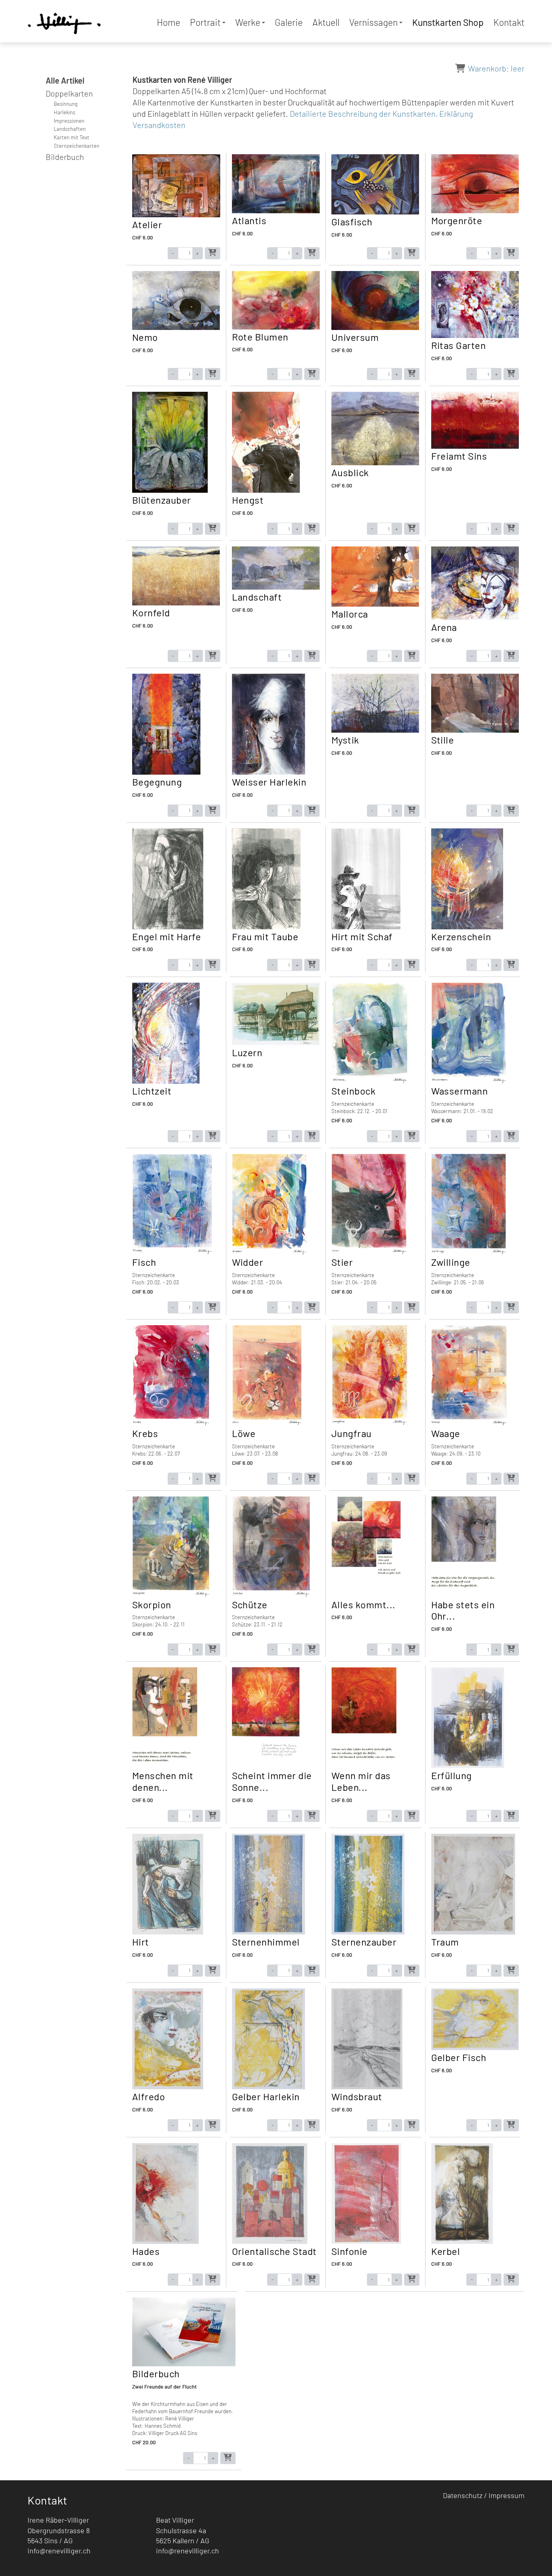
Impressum (507, 2495)
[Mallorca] (375, 605)
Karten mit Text (72, 137)
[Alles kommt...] (366, 1595)
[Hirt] (168, 1933)
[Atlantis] (276, 211)
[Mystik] (375, 731)
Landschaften (70, 129)
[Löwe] (267, 1424)
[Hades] (165, 2242)
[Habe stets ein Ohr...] (464, 1595)
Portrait (205, 22)
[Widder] (269, 1253)
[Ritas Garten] (475, 336)
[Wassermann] (469, 1082)
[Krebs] (171, 1424)
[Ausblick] (375, 463)
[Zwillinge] (469, 1253)
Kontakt (509, 22)
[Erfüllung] (468, 1766)
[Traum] (473, 1933)
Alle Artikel (65, 80)
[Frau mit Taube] (266, 927)
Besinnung (66, 104)
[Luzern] (276, 1043)
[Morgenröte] (475, 211)
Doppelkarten (69, 93)
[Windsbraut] (367, 2087)
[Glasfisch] (375, 212)
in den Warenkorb (213, 253)
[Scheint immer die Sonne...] (266, 1766)
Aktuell (326, 22)
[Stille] (475, 731)
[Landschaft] (276, 588)
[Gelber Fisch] (475, 2048)
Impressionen (69, 121)
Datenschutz (463, 2495)
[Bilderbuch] (184, 2364)
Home (169, 22)
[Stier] (369, 1253)
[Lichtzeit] (166, 1082)
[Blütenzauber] (170, 491)
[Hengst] (266, 491)
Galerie (289, 22)
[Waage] (469, 1424)
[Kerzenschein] (467, 927)
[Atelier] (176, 215)
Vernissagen (373, 22)
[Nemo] (176, 328)
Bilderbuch (65, 157)
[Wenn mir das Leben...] (364, 1766)
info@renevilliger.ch (59, 2551)
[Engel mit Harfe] (168, 927)
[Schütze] (271, 1595)
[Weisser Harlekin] (269, 773)
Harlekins (64, 112)
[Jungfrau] (370, 1424)
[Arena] (475, 618)
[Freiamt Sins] (475, 447)
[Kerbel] (462, 2242)
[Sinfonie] (366, 2242)
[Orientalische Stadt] (270, 2242)
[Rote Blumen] (276, 328)
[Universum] (375, 328)
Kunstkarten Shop (448, 22)
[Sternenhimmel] (269, 1933)
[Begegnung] (166, 773)
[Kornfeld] (176, 603)
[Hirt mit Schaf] (366, 927)
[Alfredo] (168, 2087)
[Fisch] (172, 1253)
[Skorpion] (171, 1595)
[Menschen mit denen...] (165, 1766)
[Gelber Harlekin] (269, 2087)
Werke (248, 22)
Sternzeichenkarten (77, 146)
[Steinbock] (370, 1082)
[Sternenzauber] (368, 1933)
